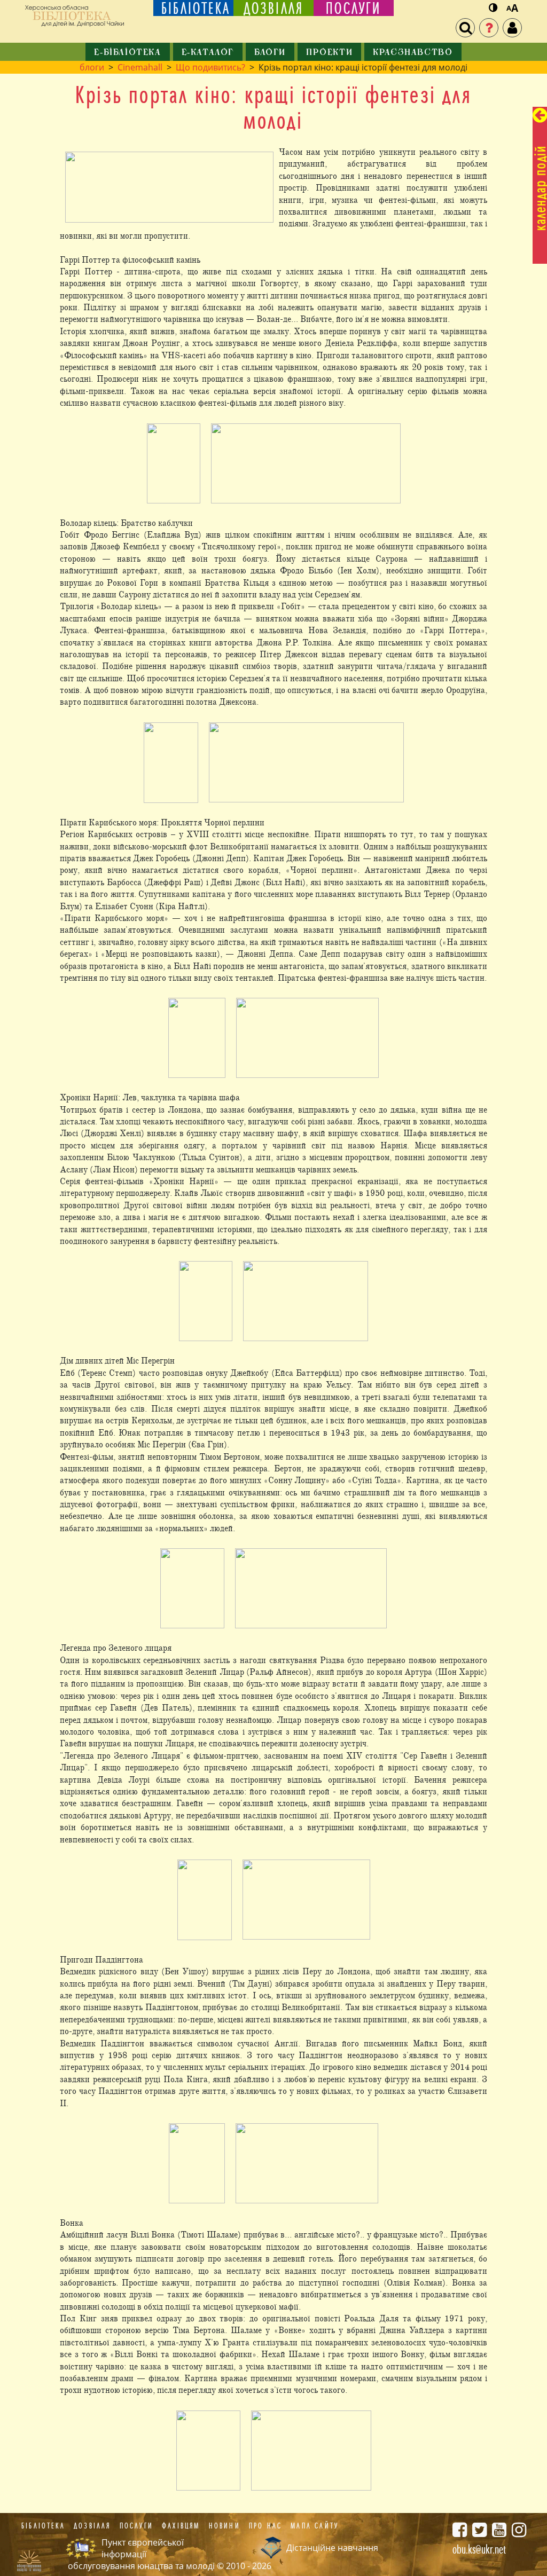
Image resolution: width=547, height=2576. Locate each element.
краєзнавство (413, 53)
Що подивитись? (210, 67)
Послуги (136, 2526)
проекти (329, 53)
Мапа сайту (315, 2526)
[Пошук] (465, 28)
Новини (225, 2526)
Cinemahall (140, 67)
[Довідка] (489, 28)
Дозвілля (92, 2526)
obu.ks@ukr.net (479, 2549)
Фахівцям (181, 2526)
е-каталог (208, 53)
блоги (270, 53)
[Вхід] (512, 28)
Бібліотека (43, 2526)
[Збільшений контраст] (493, 8)
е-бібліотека (127, 53)
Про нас (265, 2526)
